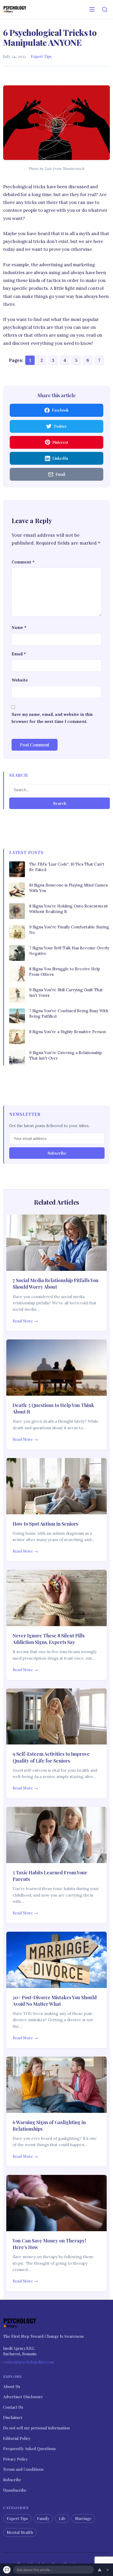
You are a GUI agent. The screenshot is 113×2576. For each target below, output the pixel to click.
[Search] (105, 9)
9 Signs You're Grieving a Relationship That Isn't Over (66, 1055)
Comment (23, 562)
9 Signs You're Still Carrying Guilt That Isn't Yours (66, 993)
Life (62, 2518)
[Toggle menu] (92, 9)
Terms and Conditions (23, 2469)
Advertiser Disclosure (23, 2397)
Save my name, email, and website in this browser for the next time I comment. (52, 718)
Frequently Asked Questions (29, 2448)
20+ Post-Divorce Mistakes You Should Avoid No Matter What (55, 2001)
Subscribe (57, 1153)
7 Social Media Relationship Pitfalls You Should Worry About (56, 1284)
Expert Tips (41, 56)
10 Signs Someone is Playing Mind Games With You (68, 888)
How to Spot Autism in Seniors (45, 1524)
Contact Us (13, 2407)
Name (19, 627)
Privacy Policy (16, 2459)
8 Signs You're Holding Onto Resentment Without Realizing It (69, 909)
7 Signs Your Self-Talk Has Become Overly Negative (69, 951)
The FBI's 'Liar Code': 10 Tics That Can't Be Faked (67, 867)
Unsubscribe (15, 2490)
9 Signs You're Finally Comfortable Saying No (69, 930)
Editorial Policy (17, 2438)
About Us (12, 2386)
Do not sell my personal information (37, 2428)
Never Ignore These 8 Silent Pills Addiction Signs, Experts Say (49, 1639)
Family (43, 2518)
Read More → (25, 1321)
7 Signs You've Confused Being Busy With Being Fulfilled (69, 1013)
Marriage (83, 2518)
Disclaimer (13, 2417)
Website (20, 680)
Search (60, 803)
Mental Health (20, 2532)
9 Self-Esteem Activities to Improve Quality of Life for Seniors (51, 1757)
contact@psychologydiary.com (29, 2362)
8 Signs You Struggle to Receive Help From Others (65, 972)
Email (19, 654)
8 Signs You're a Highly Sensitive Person (68, 1032)
